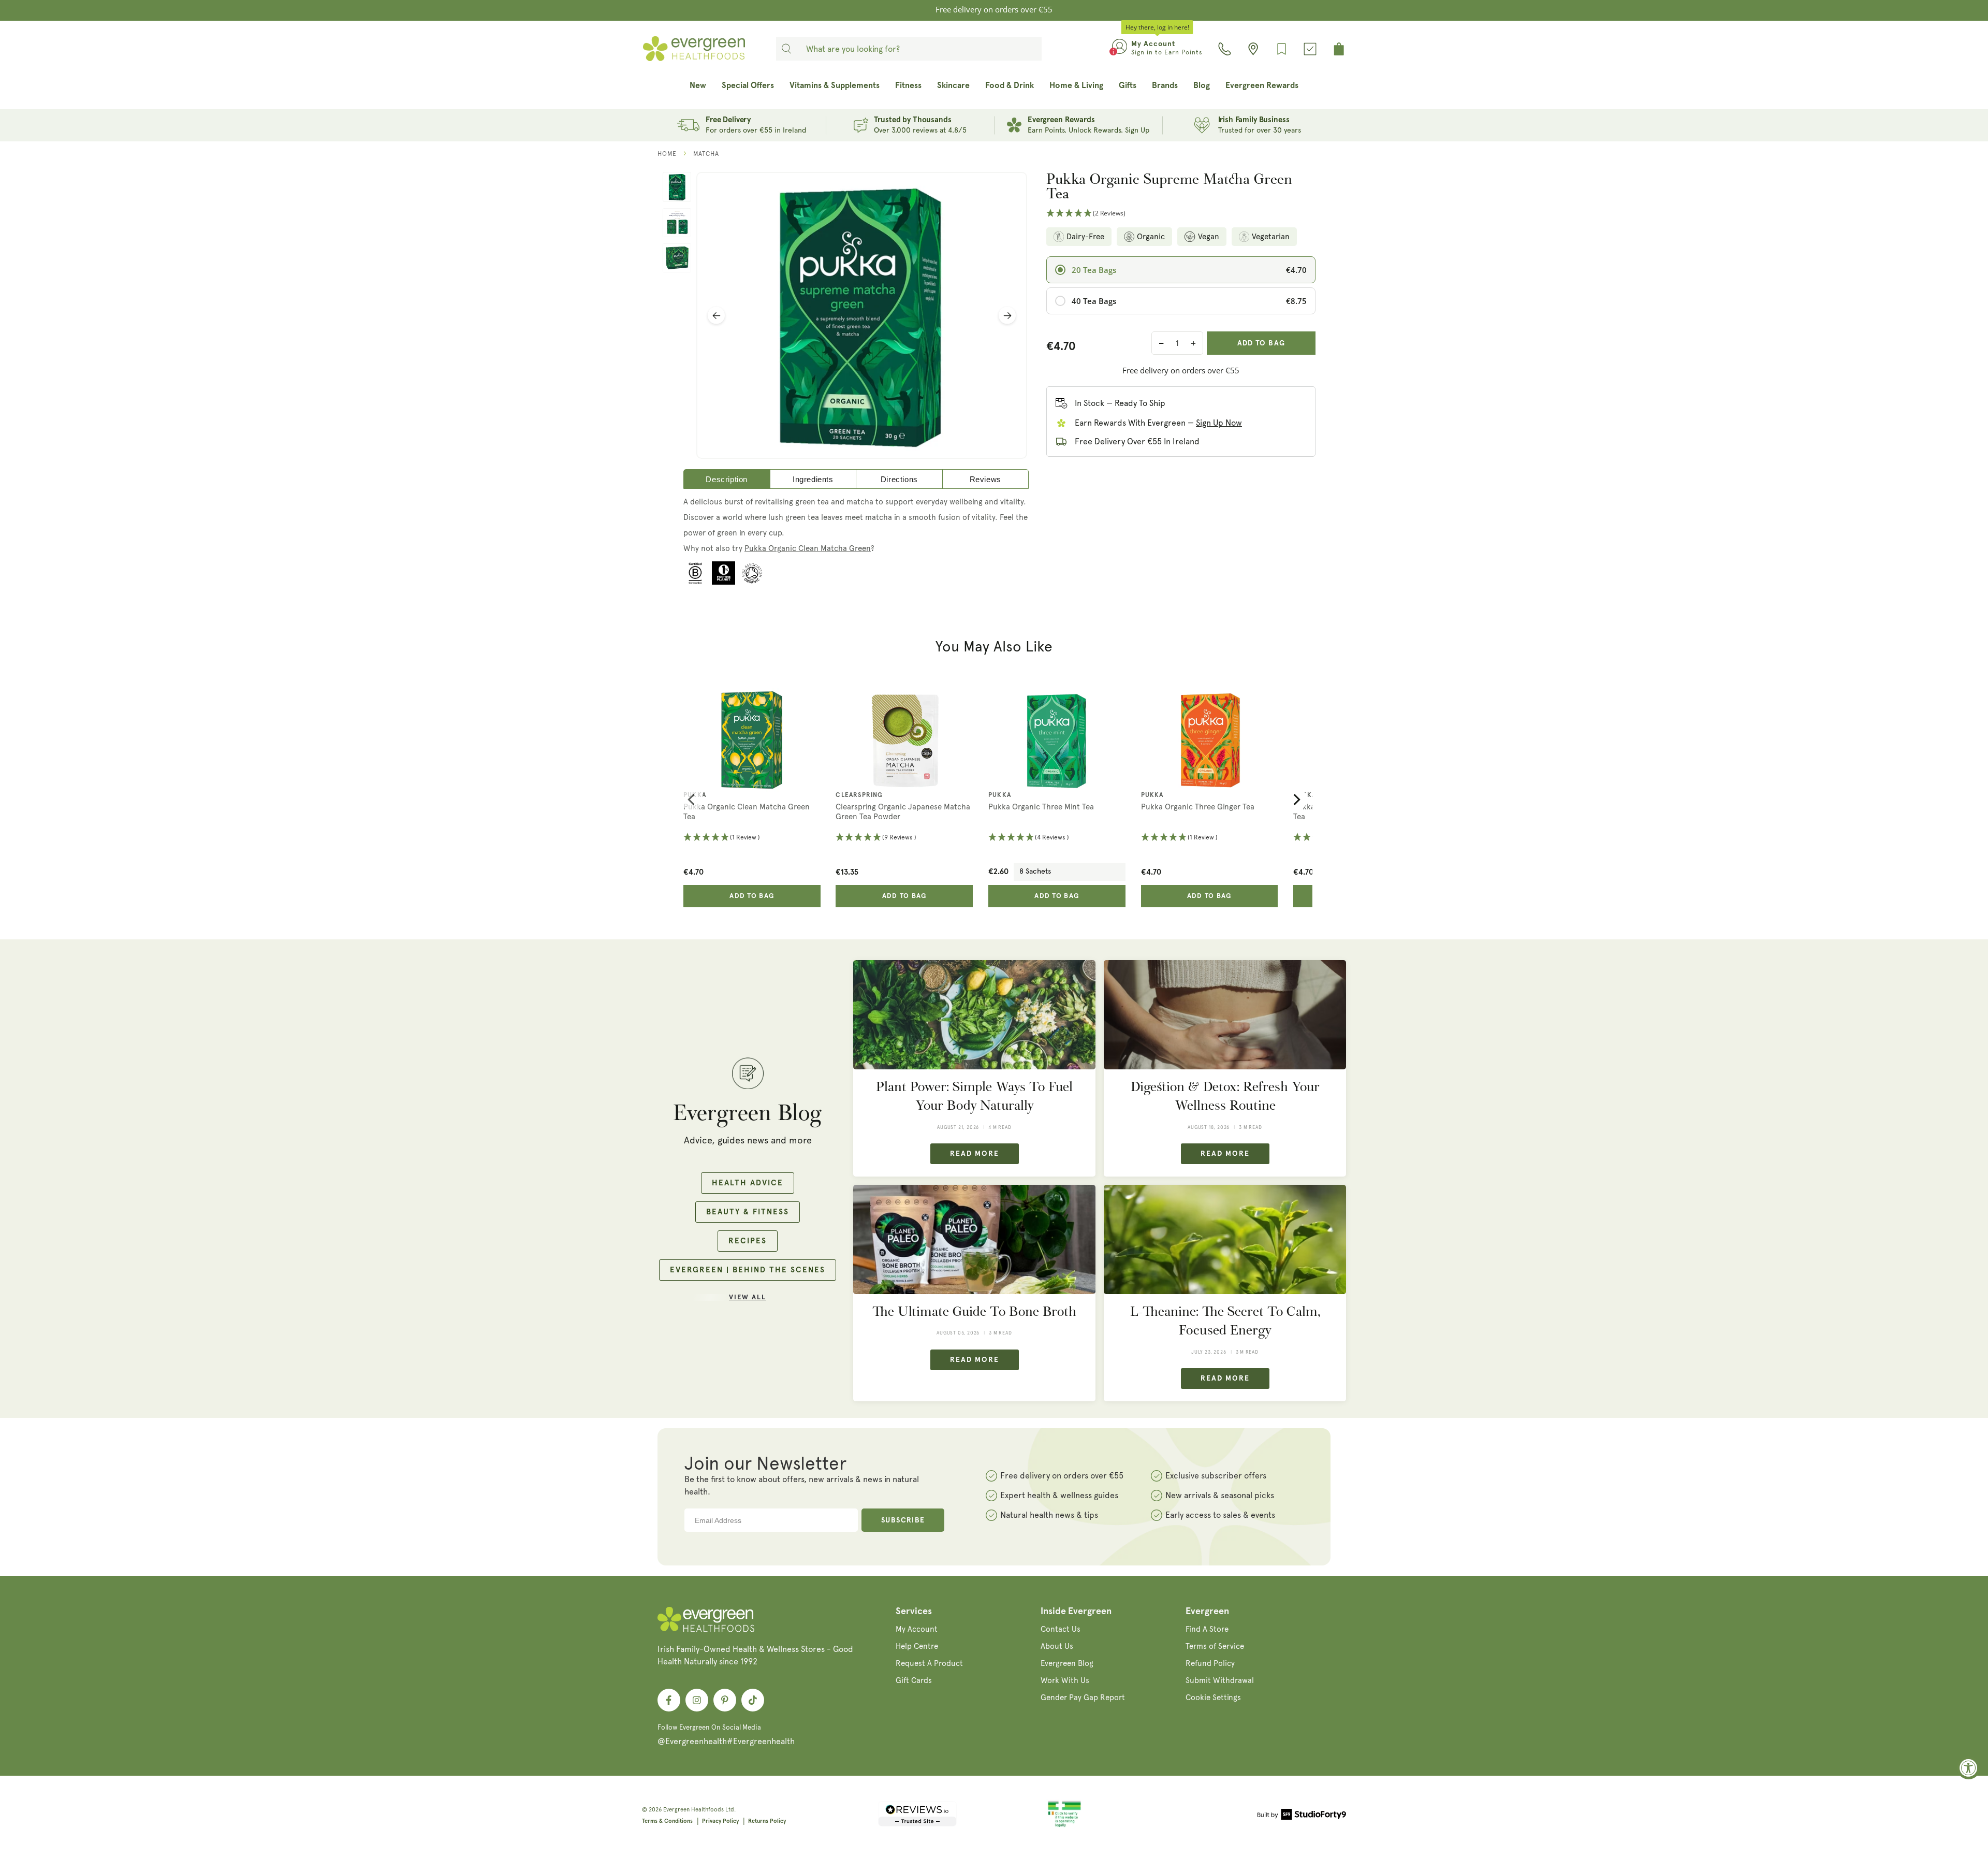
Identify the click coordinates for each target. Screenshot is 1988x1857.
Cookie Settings (1213, 1698)
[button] (1181, 214)
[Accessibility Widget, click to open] (1969, 1768)
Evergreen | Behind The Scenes (748, 1270)
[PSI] (1064, 1825)
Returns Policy (767, 1821)
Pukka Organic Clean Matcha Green (808, 548)
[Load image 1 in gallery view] (677, 187)
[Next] (1296, 800)
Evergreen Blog (1067, 1663)
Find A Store (1207, 1629)
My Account (917, 1629)
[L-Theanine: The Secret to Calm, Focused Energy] (1225, 1239)
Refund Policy (1210, 1663)
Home (667, 154)
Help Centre (917, 1646)
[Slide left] (716, 316)
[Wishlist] (1282, 49)
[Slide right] (1007, 316)
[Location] (1253, 49)
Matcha (706, 154)
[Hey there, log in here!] (1120, 49)
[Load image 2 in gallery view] (677, 223)
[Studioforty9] (1302, 1816)
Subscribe (903, 1520)
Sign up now (1219, 423)
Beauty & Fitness (748, 1212)
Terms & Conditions (667, 1821)
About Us (1057, 1646)
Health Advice (748, 1183)
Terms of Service (1215, 1646)
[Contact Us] (1225, 49)
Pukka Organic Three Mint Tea (1041, 807)
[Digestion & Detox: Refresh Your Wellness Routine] (1225, 1015)
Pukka (695, 795)
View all (748, 1297)
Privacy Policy (720, 1821)
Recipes (748, 1241)
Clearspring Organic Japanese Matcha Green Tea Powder (903, 812)
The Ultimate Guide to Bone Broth (974, 1311)
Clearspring (859, 795)
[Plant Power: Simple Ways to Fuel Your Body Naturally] (974, 1015)
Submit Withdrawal (1220, 1680)
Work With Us (1065, 1680)
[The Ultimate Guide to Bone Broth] (974, 1239)
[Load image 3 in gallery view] (677, 258)
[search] (786, 49)
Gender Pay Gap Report (1083, 1698)
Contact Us (1061, 1629)
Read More (975, 1154)
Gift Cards (914, 1680)
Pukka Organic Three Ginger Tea (1198, 807)
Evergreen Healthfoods (693, 1810)
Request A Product (929, 1663)
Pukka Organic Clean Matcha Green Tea (747, 812)
